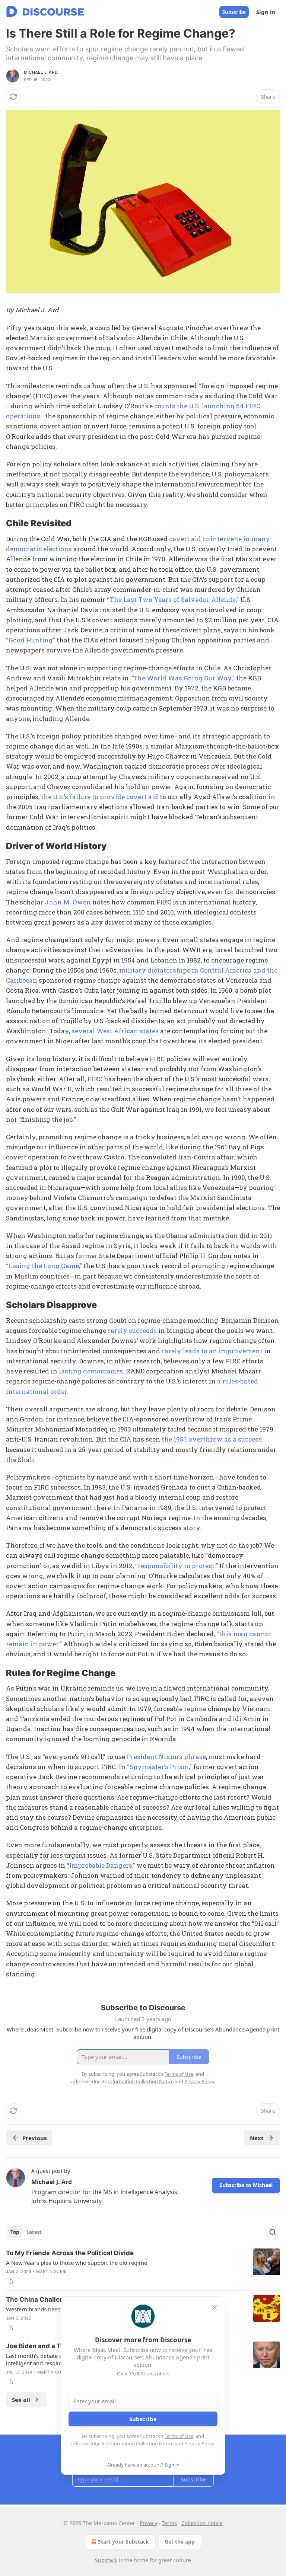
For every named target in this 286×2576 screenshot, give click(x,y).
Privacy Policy (199, 2443)
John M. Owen (68, 902)
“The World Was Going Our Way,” (182, 678)
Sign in (266, 12)
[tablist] (26, 2232)
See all (21, 2400)
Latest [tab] (34, 2232)
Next (257, 2138)
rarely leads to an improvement (212, 1351)
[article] (143, 2267)
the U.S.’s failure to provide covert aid (100, 797)
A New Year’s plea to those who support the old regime (77, 2263)
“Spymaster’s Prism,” (159, 1767)
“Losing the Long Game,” (44, 1266)
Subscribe (234, 12)
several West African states (115, 1031)
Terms (169, 2523)
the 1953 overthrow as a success (212, 1439)
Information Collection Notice (141, 2443)
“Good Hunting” (31, 640)
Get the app (180, 2542)
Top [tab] (15, 2232)
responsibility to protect (176, 1566)
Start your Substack (123, 2542)
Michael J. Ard (41, 72)
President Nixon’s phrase (166, 1757)
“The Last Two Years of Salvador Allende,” (173, 599)
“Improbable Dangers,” (102, 1865)
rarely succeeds (132, 1330)
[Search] (273, 2232)
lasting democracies (91, 1371)
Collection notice (202, 2523)
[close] (214, 2307)
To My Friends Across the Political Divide (70, 2253)
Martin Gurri (51, 2272)
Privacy (148, 2523)
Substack (106, 2560)
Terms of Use (179, 2436)
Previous (34, 2138)
